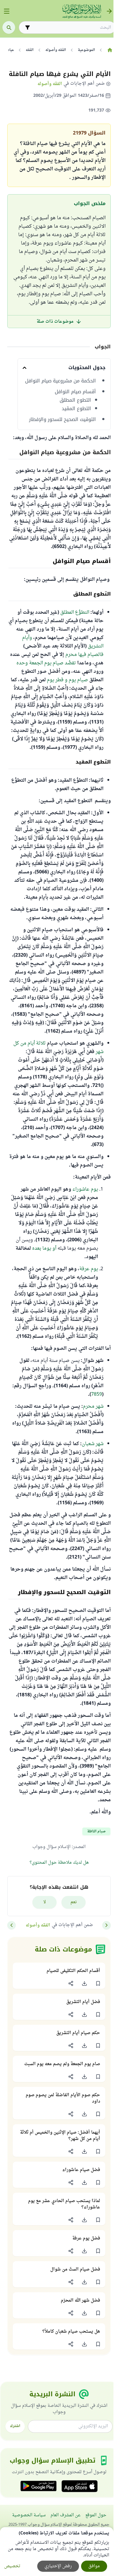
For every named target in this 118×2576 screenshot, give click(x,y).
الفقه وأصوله (50, 84)
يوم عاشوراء (85, 1189)
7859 (97, 1394)
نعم (74, 1902)
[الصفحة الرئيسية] (110, 50)
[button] (98, 1983)
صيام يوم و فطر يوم (67, 680)
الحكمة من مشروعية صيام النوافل (61, 381)
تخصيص (12, 2566)
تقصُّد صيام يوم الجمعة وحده (46, 663)
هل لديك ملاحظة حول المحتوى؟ (59, 1863)
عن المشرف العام (66, 2515)
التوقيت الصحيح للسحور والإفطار (62, 419)
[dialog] (57, 2552)
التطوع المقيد (76, 409)
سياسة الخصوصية (29, 2515)
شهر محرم (93, 1407)
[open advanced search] (28, 27)
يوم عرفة (89, 1269)
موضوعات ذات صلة (55, 322)
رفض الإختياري (58, 2566)
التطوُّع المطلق (75, 612)
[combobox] (71, 28)
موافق (94, 2566)
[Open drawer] (7, 11)
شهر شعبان (93, 1444)
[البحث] (9, 27)
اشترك (15, 2426)
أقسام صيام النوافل (75, 392)
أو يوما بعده (44, 1248)
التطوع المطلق (75, 400)
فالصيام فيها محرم (84, 655)
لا (45, 1902)
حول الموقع (96, 2515)
